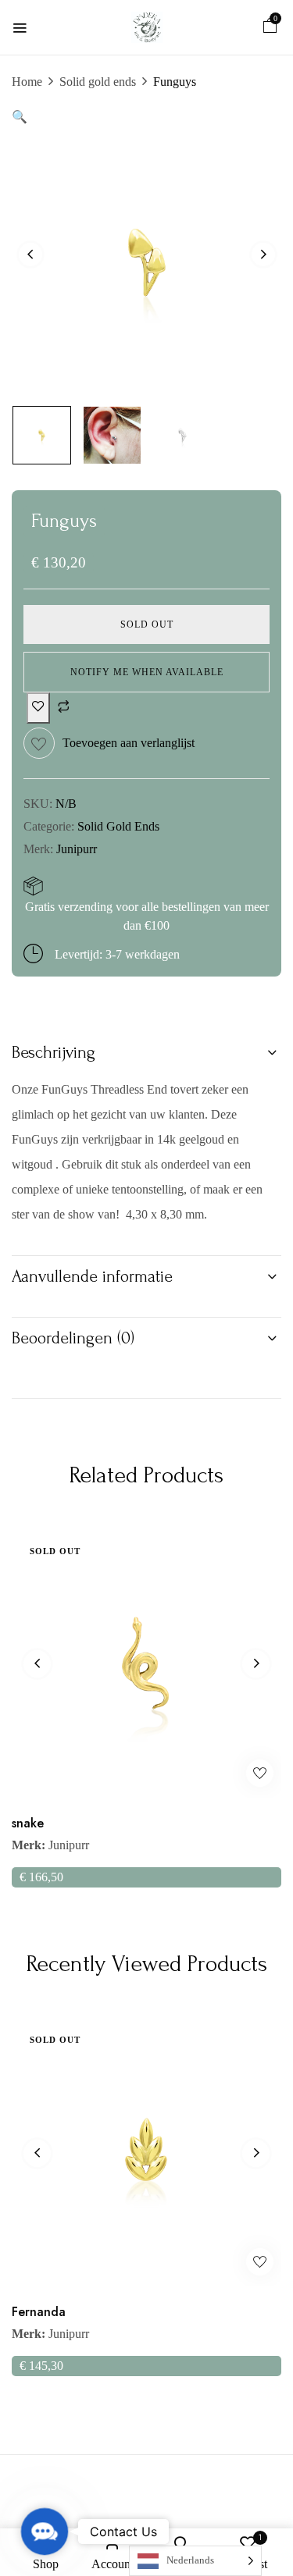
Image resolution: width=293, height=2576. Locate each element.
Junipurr (77, 849)
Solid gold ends (98, 82)
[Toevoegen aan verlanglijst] (38, 708)
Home (27, 82)
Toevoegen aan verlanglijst (129, 743)
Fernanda (39, 2312)
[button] (270, 28)
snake (28, 1823)
